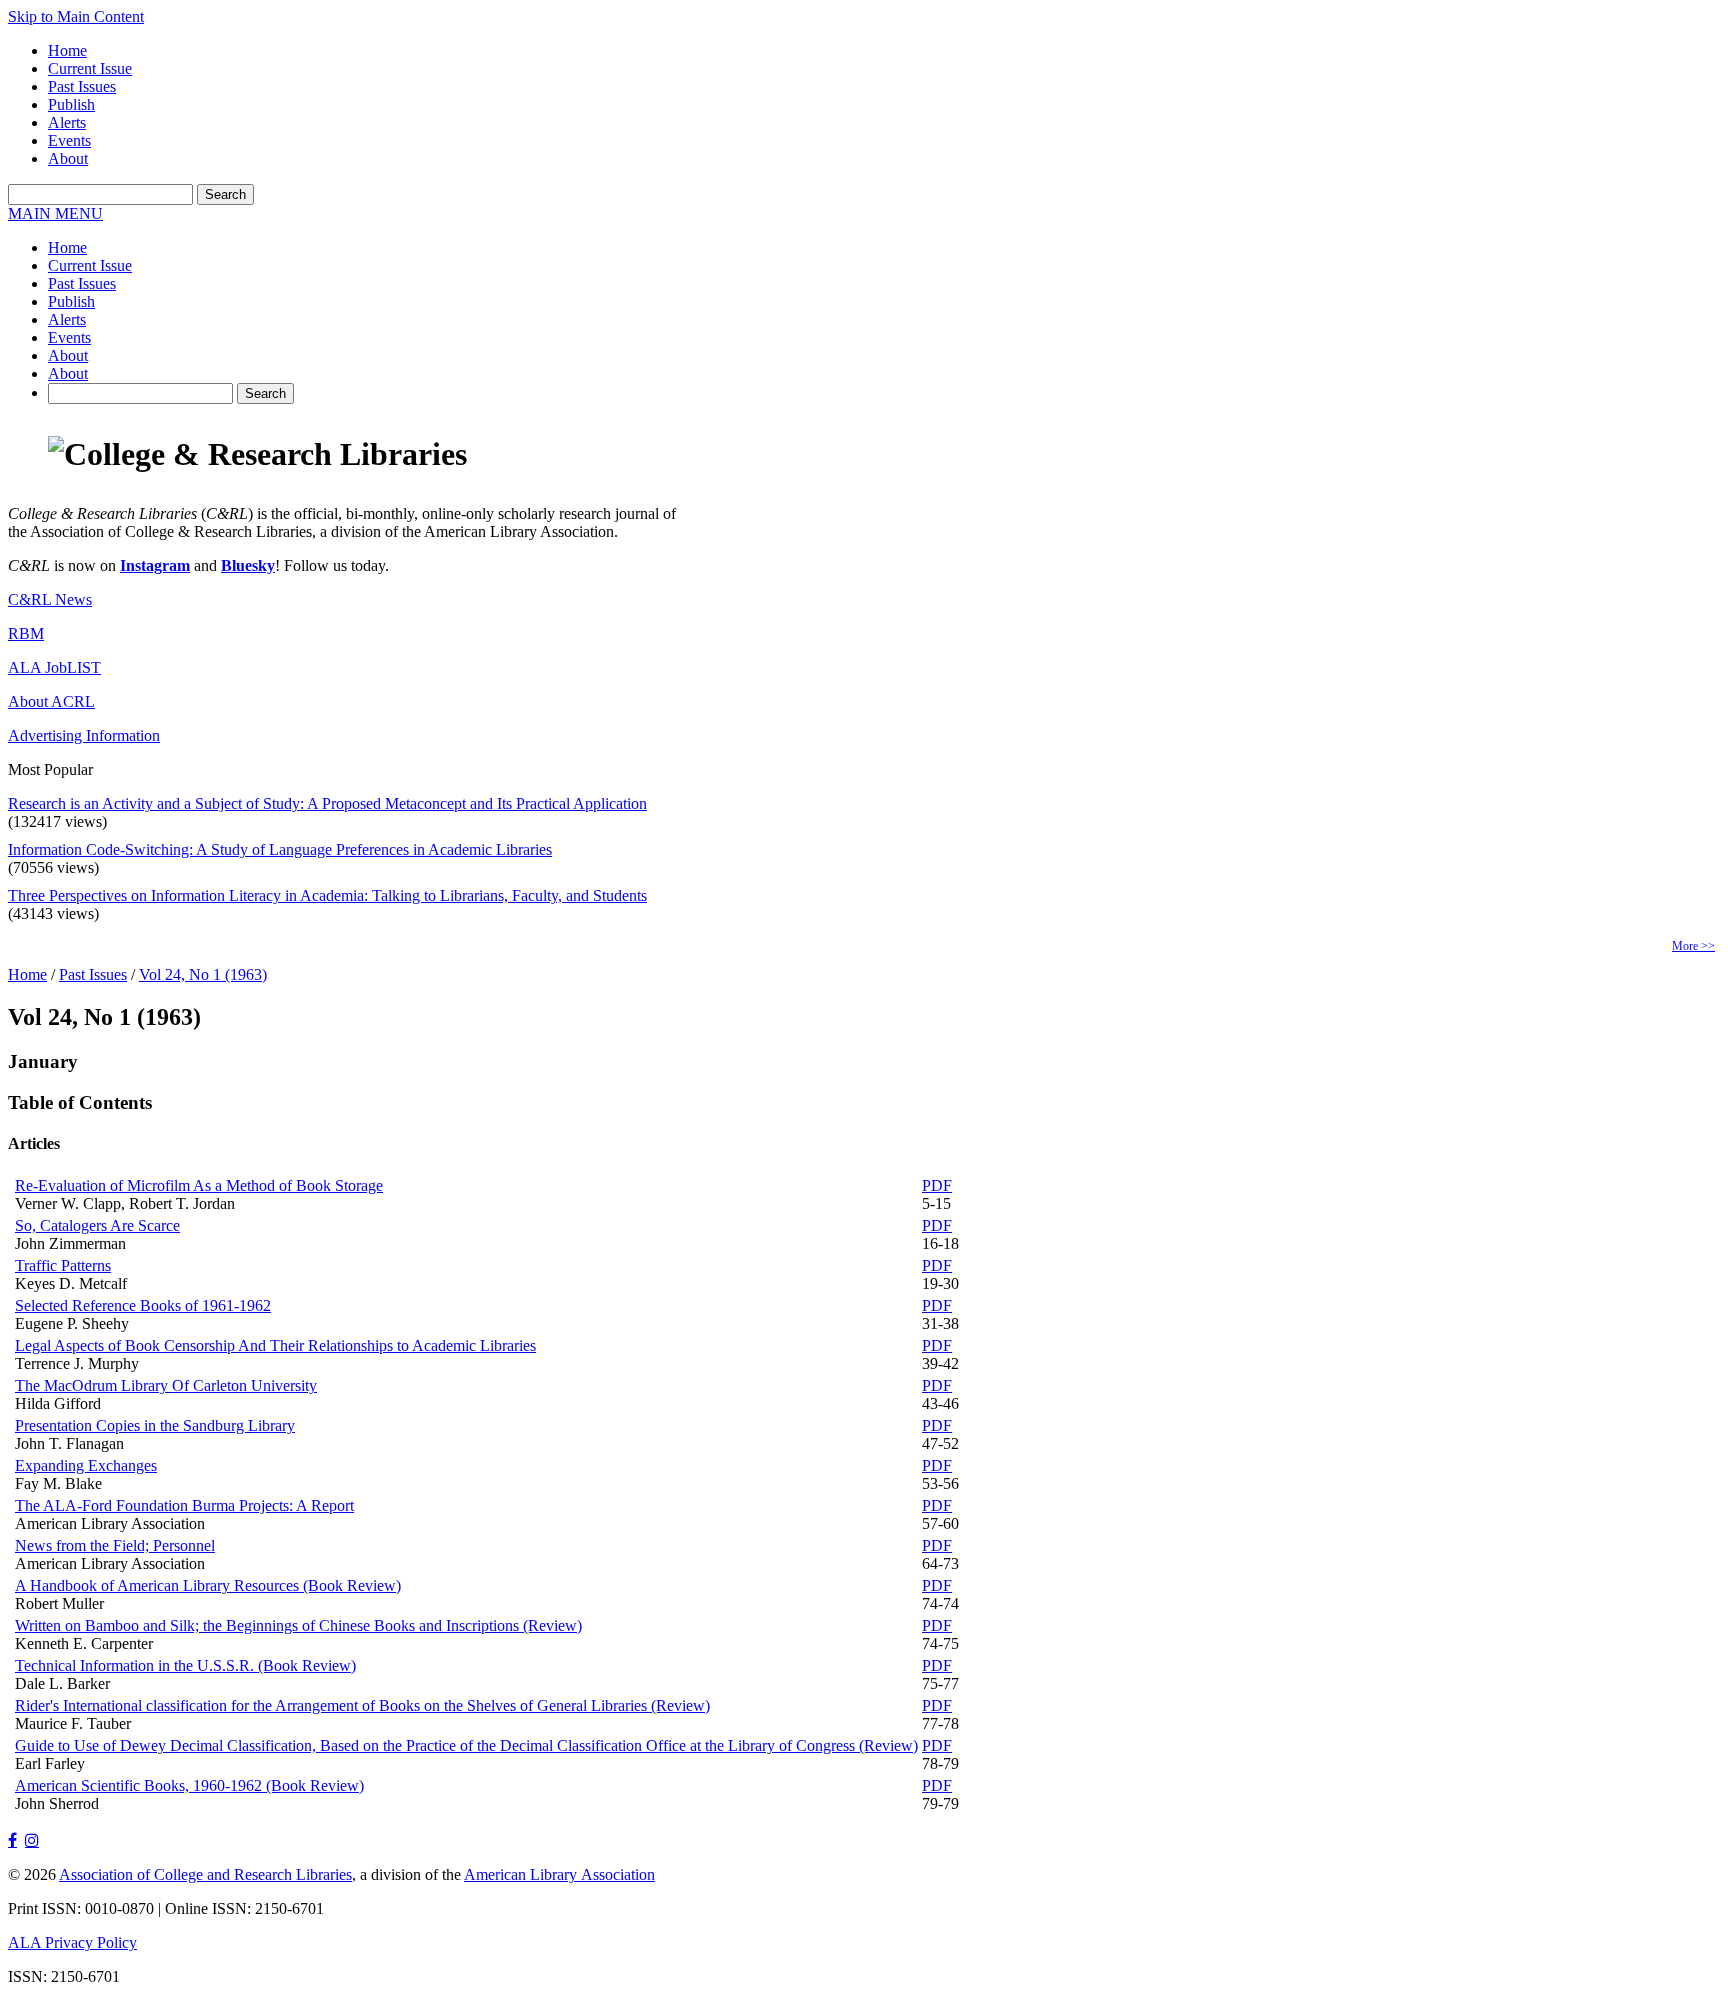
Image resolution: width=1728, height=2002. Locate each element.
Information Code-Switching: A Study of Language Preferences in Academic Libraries (280, 849)
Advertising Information (84, 735)
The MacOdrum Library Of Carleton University (166, 1385)
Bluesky (248, 565)
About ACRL (51, 701)
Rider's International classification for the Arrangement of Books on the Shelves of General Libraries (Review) (362, 1705)
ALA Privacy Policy (72, 1942)
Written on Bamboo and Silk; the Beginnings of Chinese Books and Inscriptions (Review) (298, 1625)
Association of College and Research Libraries (205, 1874)
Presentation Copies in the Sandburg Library (155, 1425)
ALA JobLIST (54, 667)
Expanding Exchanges (86, 1465)
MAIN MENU (55, 213)
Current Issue (90, 68)
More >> (1693, 946)
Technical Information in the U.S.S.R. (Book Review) (185, 1665)
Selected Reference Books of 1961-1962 (143, 1305)
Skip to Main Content (76, 16)
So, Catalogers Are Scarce (97, 1225)
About (68, 158)
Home (67, 50)
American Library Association (559, 1874)
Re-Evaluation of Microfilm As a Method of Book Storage (199, 1185)
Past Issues (82, 86)
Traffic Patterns (63, 1265)
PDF (937, 1185)
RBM (26, 633)
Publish (71, 104)
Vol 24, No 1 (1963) (203, 974)
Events (69, 140)
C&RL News (50, 599)
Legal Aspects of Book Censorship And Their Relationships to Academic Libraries (275, 1345)
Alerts (67, 122)
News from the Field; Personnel (115, 1545)
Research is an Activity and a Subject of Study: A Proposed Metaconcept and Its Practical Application (327, 803)
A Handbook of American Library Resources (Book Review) (208, 1585)
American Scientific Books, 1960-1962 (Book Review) (189, 1785)
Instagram (155, 565)
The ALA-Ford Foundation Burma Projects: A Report (184, 1505)
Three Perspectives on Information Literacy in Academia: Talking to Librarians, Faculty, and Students (327, 895)
